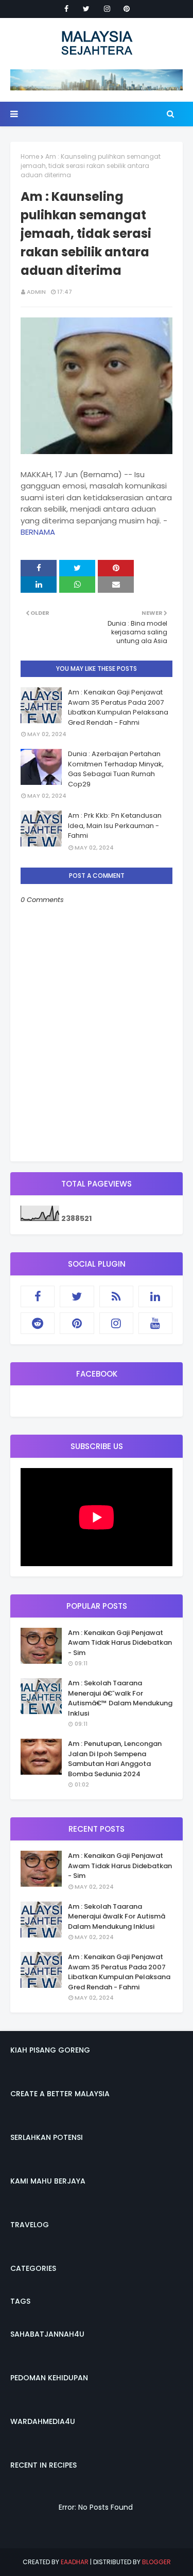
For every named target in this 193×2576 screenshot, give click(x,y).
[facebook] (66, 9)
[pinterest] (127, 9)
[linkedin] (155, 1296)
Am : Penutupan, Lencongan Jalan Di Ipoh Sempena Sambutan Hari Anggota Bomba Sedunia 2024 (115, 1759)
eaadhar (75, 2562)
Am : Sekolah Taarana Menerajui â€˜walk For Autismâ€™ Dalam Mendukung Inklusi (120, 1698)
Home (30, 156)
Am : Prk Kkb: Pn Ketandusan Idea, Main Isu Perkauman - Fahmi (115, 825)
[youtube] (155, 1323)
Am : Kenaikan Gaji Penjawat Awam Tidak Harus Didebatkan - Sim (120, 1643)
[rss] (116, 1296)
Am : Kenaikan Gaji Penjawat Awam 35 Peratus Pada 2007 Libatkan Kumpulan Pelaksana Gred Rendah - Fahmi (118, 707)
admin (36, 292)
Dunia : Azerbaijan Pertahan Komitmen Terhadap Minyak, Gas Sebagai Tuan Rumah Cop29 (116, 769)
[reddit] (38, 1323)
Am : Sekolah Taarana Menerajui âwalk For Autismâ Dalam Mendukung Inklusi (117, 1916)
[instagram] (107, 9)
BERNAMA (38, 532)
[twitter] (86, 9)
